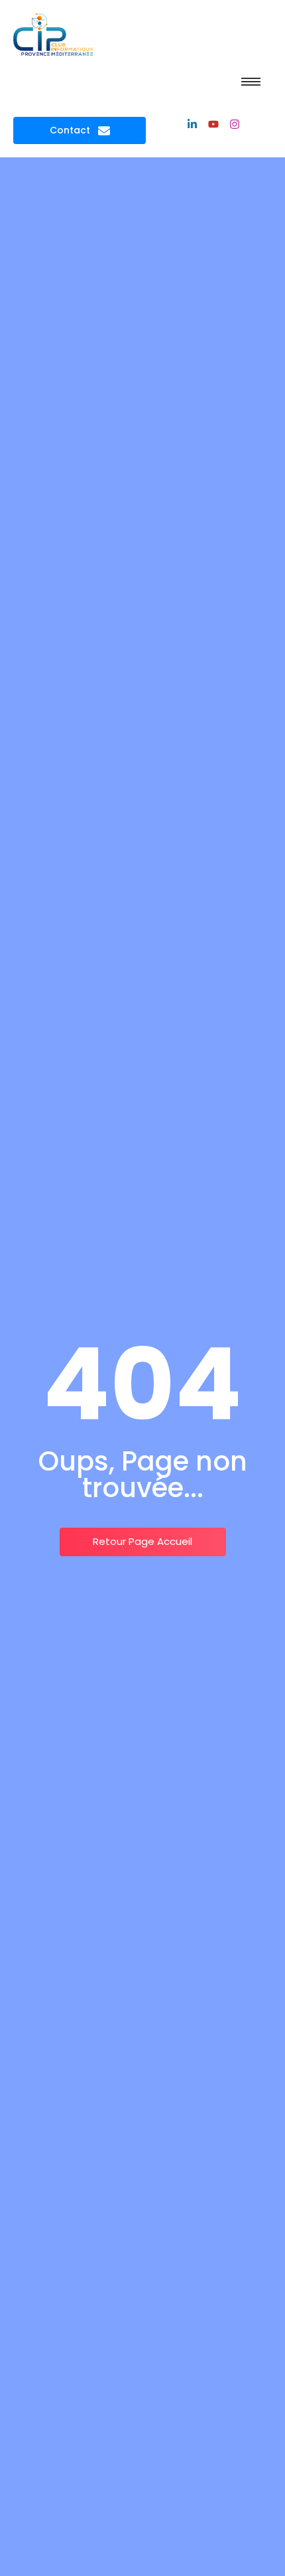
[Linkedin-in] (192, 124)
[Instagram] (235, 124)
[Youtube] (213, 124)
